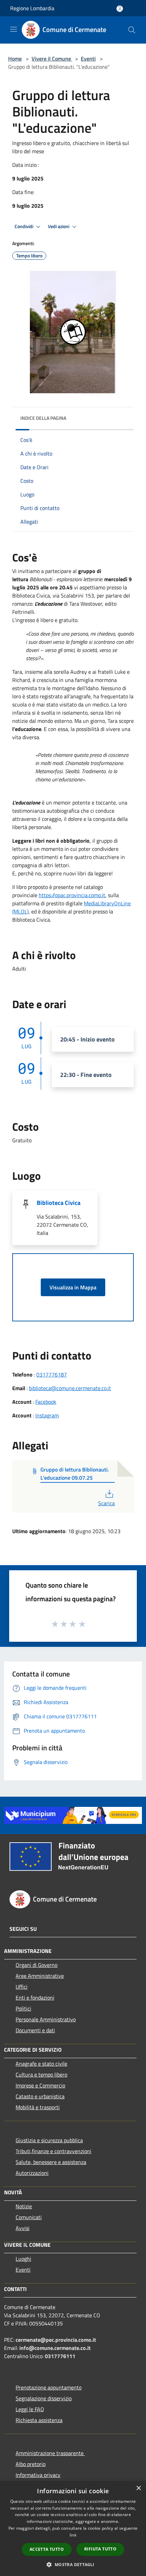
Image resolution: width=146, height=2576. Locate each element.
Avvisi (23, 2228)
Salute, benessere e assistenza (51, 2162)
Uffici (22, 1987)
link (73, 2535)
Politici (23, 2008)
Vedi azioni (59, 226)
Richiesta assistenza (39, 2420)
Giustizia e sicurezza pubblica (49, 2140)
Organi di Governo (36, 1965)
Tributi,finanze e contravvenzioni (53, 2151)
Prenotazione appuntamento (49, 2387)
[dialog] (73, 2529)
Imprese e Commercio (40, 2085)
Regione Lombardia (32, 8)
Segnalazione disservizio (44, 2398)
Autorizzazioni (32, 2173)
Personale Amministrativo (46, 2019)
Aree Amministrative (40, 1976)
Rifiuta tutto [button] (100, 2549)
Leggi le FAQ (30, 2409)
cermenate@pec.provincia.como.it (56, 2340)
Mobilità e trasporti (38, 2107)
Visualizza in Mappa (73, 1287)
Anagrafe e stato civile (41, 2064)
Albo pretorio (31, 2464)
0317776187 (52, 1374)
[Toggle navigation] (14, 29)
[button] (73, 2564)
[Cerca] (132, 30)
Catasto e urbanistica (40, 2096)
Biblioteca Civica (59, 1203)
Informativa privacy (38, 2475)
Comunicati (29, 2217)
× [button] (138, 2488)
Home (15, 59)
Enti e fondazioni (35, 1998)
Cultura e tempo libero (41, 2074)
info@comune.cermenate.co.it (55, 2348)
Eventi (88, 59)
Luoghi (23, 2259)
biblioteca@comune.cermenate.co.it (70, 1388)
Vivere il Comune (52, 59)
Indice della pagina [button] (43, 418)
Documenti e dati (35, 2030)
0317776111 (60, 2356)
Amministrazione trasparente (50, 2453)
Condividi (24, 226)
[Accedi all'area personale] (120, 9)
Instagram (47, 1415)
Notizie (24, 2206)
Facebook (46, 1402)
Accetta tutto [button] (47, 2549)
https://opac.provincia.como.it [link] (72, 895)
